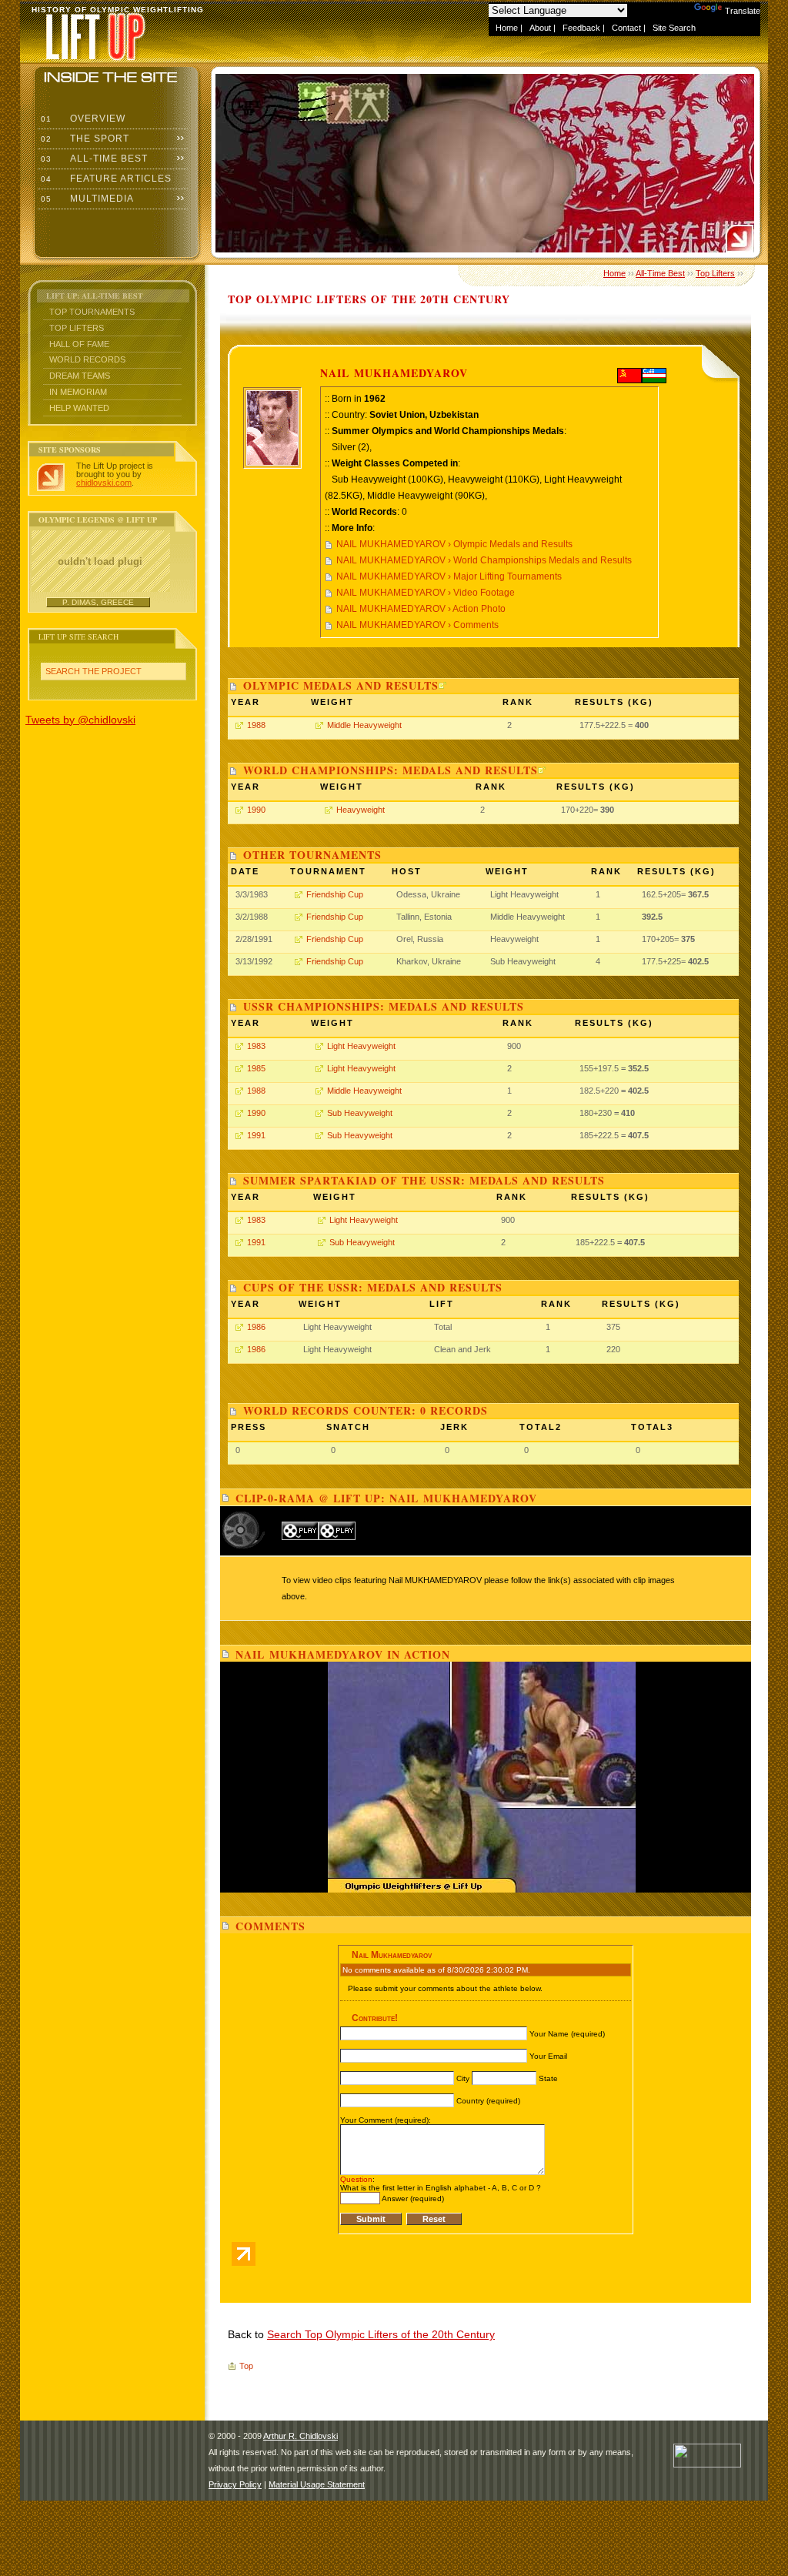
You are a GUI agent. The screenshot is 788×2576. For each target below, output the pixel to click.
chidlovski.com (104, 483)
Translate (743, 11)
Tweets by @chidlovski (80, 720)
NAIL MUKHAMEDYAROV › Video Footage (426, 593)
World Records (87, 359)
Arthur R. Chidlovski (301, 2436)
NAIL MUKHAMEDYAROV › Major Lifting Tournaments (449, 576)
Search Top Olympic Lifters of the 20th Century (381, 2334)
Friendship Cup (335, 894)
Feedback (581, 28)
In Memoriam (78, 392)
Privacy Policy (235, 2484)
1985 (256, 1068)
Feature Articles (105, 179)
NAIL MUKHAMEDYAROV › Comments (417, 625)
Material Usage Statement (317, 2484)
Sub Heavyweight (360, 1113)
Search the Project (93, 671)
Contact (626, 28)
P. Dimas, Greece (98, 602)
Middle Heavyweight (364, 725)
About (540, 28)
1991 (256, 1135)
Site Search (674, 28)
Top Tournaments (92, 312)
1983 (256, 1046)
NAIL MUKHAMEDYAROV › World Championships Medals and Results (484, 560)
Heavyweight (361, 810)
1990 (256, 810)
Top (246, 2366)
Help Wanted (79, 408)
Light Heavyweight (361, 1046)
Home (507, 28)
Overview (82, 119)
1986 (256, 1327)
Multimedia (86, 199)
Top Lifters (77, 328)
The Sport (83, 139)
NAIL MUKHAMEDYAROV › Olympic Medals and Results (454, 544)
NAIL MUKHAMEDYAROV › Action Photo (421, 609)
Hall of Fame (79, 344)
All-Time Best (93, 159)
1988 (256, 725)
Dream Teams (80, 376)
